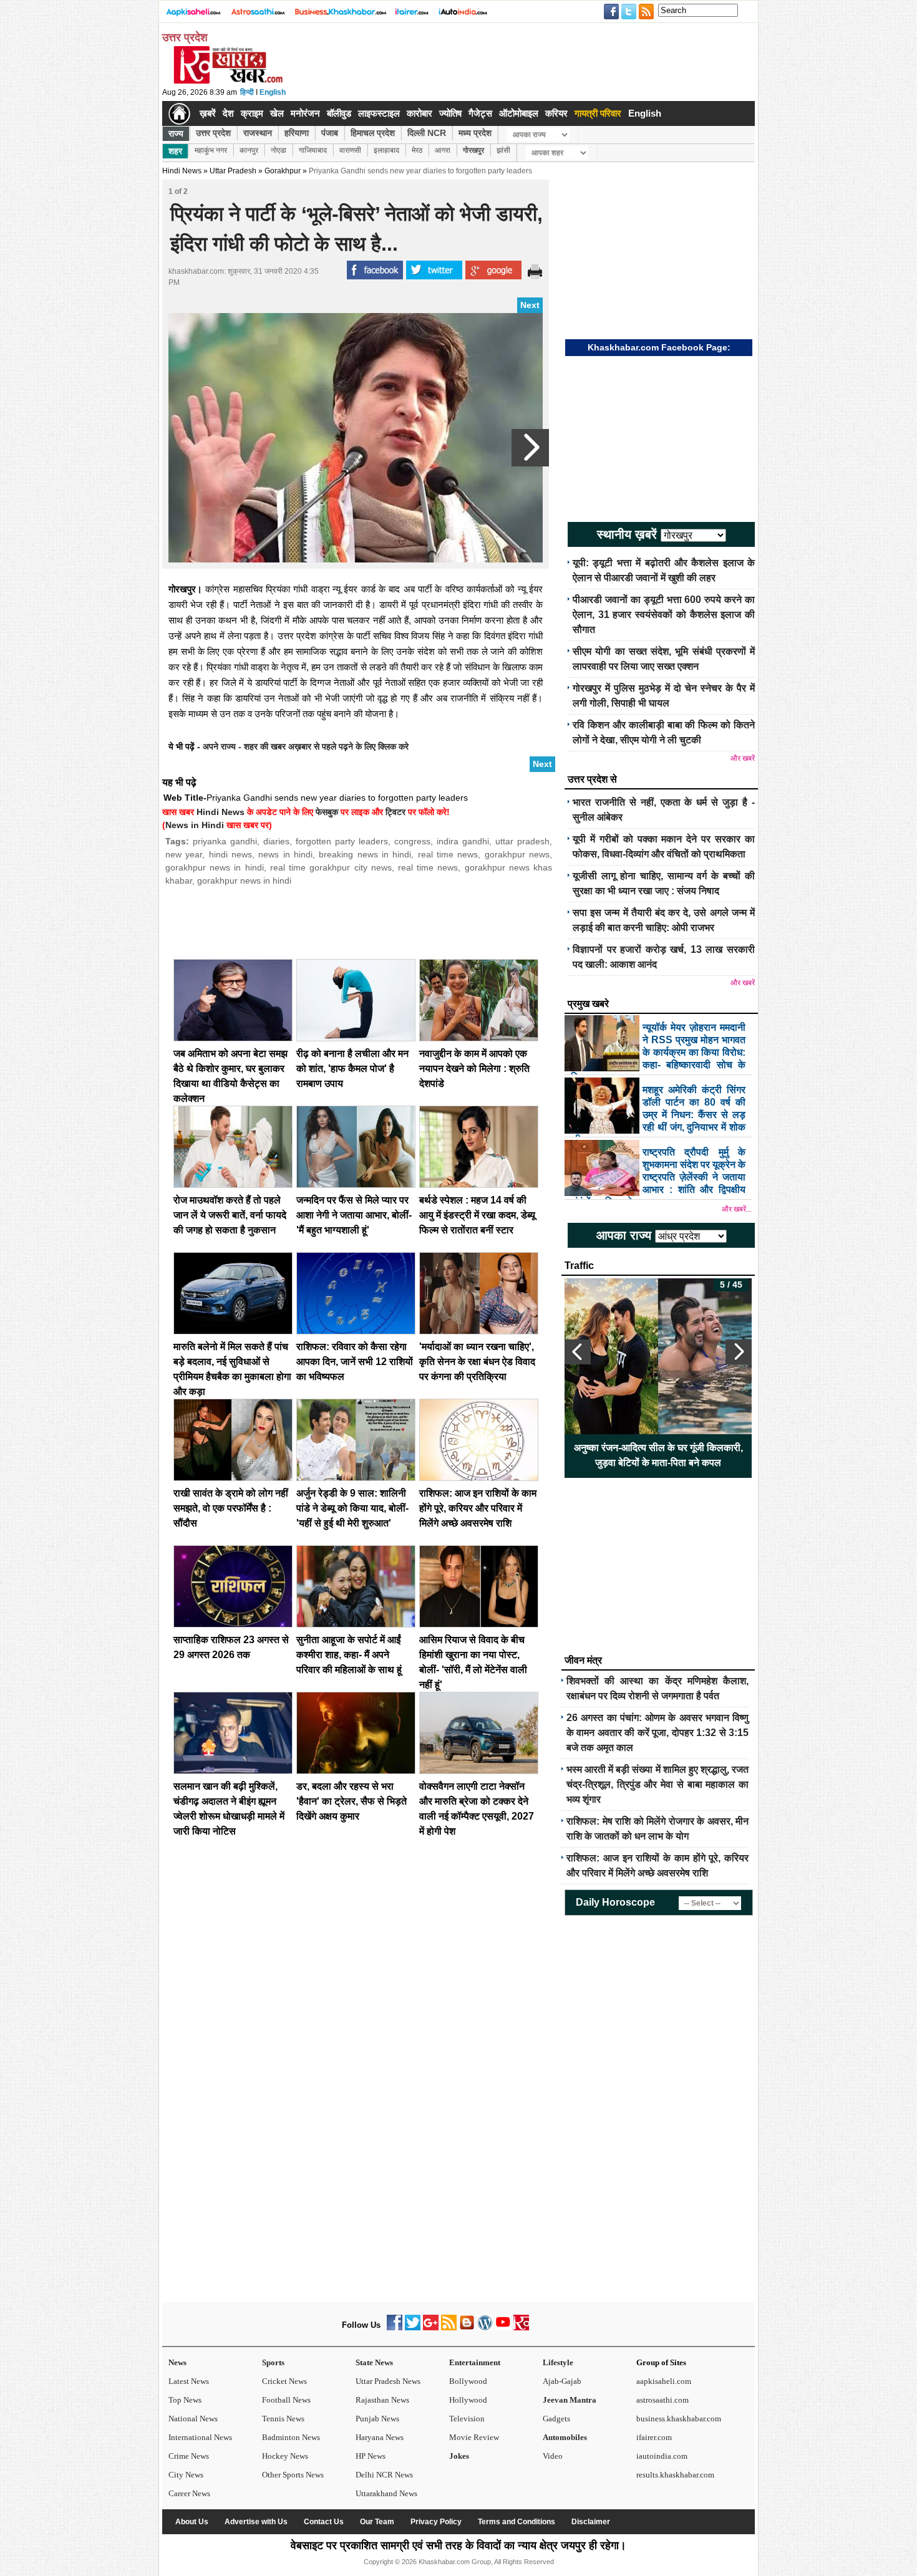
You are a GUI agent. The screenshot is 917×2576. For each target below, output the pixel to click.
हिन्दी (247, 92)
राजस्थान (258, 133)
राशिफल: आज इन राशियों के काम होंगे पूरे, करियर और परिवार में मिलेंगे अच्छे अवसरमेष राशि (478, 1508)
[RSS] (449, 2328)
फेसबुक (327, 812)
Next (530, 305)
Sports (273, 2362)
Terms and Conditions (517, 2522)
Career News (189, 2493)
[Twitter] (413, 2328)
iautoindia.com (662, 2456)
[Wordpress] (485, 2328)
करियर (556, 113)
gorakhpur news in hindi (215, 867)
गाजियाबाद (313, 150)
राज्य (176, 133)
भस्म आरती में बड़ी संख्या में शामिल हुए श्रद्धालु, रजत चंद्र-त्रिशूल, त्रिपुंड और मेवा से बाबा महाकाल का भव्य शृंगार (657, 1784)
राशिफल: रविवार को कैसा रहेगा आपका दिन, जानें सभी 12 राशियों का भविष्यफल (355, 1362)
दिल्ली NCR (427, 133)
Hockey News (285, 2456)
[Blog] (467, 2328)
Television (467, 2419)
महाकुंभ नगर (211, 150)
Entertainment (475, 2362)
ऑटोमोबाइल (519, 113)
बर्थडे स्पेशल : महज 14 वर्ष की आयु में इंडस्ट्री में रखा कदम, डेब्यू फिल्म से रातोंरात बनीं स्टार (477, 1215)
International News (200, 2437)
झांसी (503, 150)
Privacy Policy (436, 2522)
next (739, 1352)
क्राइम (252, 113)
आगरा (443, 150)
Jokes (459, 2456)
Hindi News (182, 171)
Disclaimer (591, 2522)
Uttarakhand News (386, 2493)
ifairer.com (654, 2437)
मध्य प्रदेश (475, 133)
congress (412, 841)
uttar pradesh (522, 841)
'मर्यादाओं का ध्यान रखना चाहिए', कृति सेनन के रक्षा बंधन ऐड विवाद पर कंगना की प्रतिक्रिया (477, 1362)
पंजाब (330, 133)
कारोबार (420, 113)
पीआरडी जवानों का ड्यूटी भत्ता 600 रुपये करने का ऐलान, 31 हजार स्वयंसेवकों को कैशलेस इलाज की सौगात (664, 615)
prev (578, 1352)
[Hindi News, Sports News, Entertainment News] (179, 113)
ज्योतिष (450, 113)
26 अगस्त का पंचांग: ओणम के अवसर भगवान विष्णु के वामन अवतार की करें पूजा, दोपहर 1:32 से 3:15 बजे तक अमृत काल (657, 1733)
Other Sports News (293, 2475)
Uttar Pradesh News (388, 2381)
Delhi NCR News (384, 2475)
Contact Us (324, 2522)
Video (553, 2456)
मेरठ (417, 150)
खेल (277, 113)
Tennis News (283, 2419)
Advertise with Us (256, 2522)
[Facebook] (395, 2328)
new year (184, 854)
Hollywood (468, 2400)
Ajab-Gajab (562, 2381)
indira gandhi (463, 841)
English (273, 92)
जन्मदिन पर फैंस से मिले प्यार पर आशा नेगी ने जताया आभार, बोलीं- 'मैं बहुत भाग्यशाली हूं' (354, 1215)
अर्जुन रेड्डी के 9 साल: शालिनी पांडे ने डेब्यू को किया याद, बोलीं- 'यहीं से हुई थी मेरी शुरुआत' (352, 1508)
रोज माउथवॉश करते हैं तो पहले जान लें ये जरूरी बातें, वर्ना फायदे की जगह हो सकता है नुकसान (230, 1215)
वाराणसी (350, 150)
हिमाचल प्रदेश (373, 133)
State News (374, 2362)
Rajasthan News (382, 2400)
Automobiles (565, 2437)
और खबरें (743, 758)
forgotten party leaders (342, 841)
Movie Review (474, 2437)
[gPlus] (431, 2328)
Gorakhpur (283, 171)
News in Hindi (195, 825)
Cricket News (284, 2381)
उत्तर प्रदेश (213, 133)
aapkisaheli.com (664, 2381)
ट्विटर (395, 812)
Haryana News (380, 2437)
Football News (286, 2400)
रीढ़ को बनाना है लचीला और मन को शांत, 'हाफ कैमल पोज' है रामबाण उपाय (352, 1069)
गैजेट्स (480, 113)
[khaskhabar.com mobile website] (521, 2328)
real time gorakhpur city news (331, 867)
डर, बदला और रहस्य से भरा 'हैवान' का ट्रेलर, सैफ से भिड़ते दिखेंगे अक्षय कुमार (352, 1801)
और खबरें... (737, 1209)
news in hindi (285, 854)
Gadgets (556, 2419)
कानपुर (249, 150)
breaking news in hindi (365, 854)
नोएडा (279, 150)
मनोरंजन (305, 113)
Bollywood (468, 2381)
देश (228, 113)
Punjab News (377, 2419)
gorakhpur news (517, 854)
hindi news (230, 854)
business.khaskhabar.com (679, 2419)
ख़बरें (208, 113)
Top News (185, 2400)
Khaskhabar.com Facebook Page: (659, 347)
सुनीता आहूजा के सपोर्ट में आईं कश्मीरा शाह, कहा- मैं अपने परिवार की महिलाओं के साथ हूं (349, 1655)
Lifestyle (558, 2362)
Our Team (377, 2522)
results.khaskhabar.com (675, 2475)
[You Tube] (503, 2328)
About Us (192, 2522)
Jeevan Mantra (570, 2400)
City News (186, 2475)
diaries (276, 841)
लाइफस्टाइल (379, 113)
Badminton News (291, 2437)
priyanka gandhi (225, 841)
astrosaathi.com (662, 2400)
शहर (175, 151)
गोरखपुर (473, 150)
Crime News (189, 2456)
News (177, 2362)
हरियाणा (297, 133)
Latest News (189, 2381)
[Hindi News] (228, 81)
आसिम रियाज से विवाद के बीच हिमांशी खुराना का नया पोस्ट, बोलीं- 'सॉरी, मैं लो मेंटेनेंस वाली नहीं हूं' (658, 1455)
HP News (371, 2456)
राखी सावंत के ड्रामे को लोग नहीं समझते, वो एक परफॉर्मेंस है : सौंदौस (231, 1508)
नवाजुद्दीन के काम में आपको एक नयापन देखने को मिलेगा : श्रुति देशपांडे (474, 1069)
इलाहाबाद (386, 150)
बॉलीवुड (339, 113)
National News (193, 2419)
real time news (448, 854)
